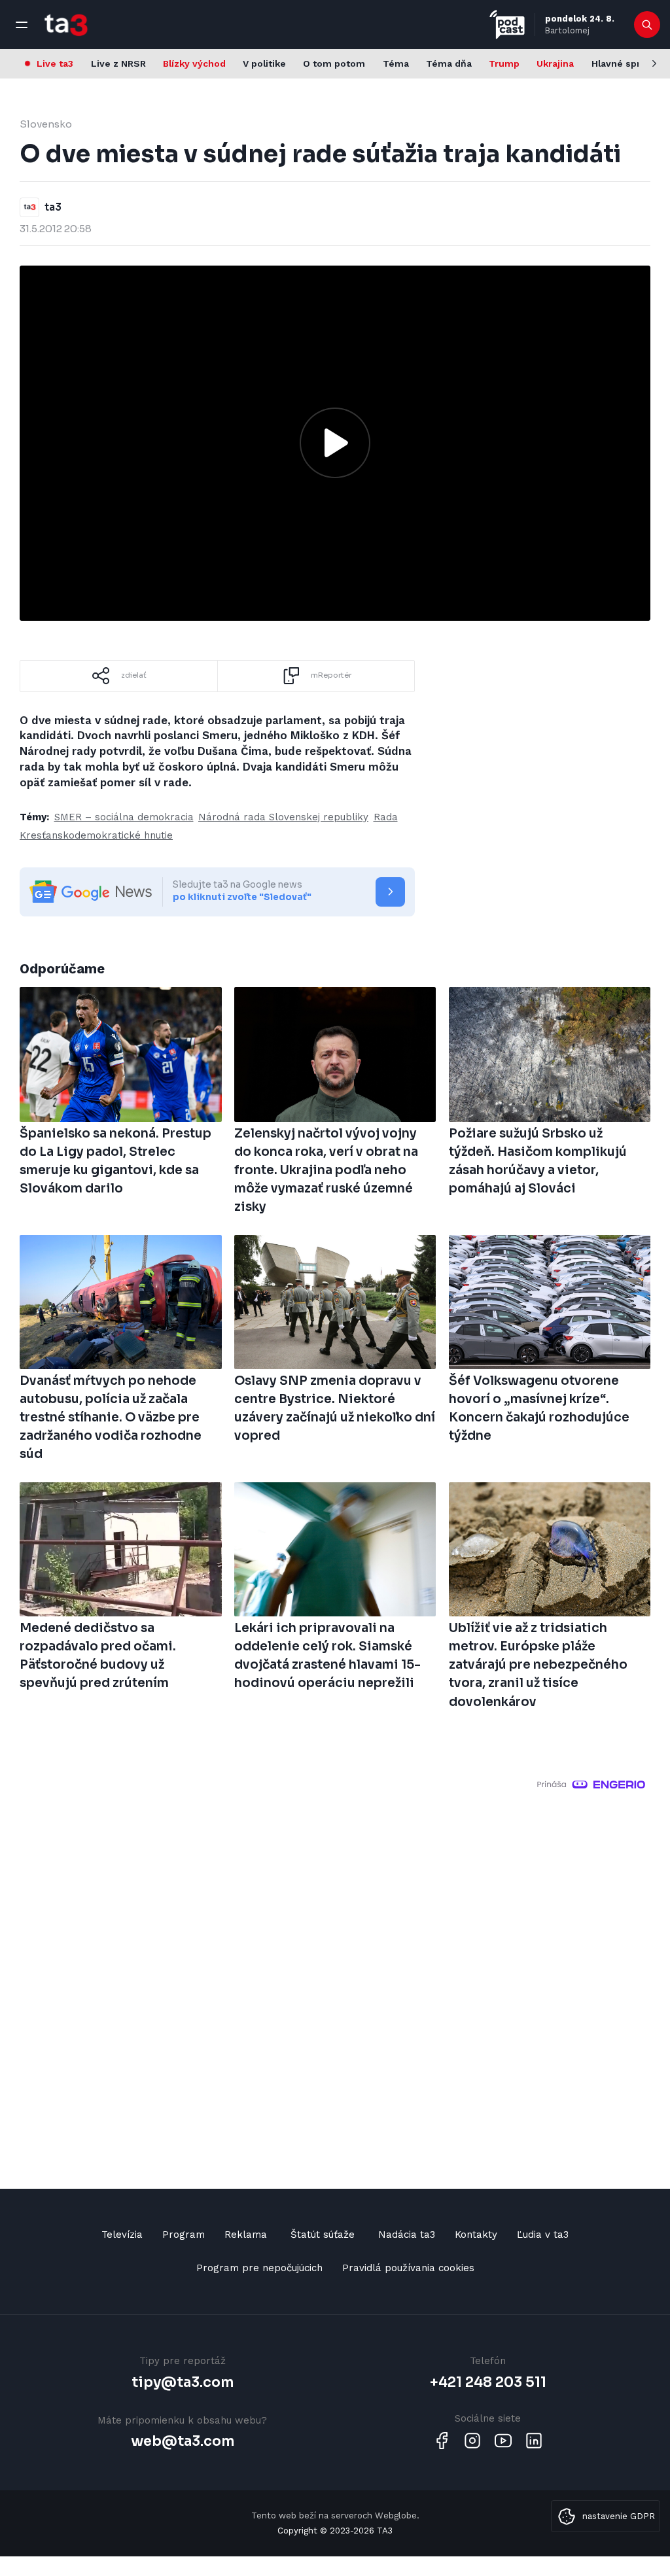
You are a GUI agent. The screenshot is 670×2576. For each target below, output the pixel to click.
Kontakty (476, 2235)
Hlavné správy (624, 63)
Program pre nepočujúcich (259, 2268)
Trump (504, 63)
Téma (396, 63)
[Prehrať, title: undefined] (335, 443)
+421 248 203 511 (488, 2382)
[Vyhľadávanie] (647, 25)
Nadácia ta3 (407, 2235)
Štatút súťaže (323, 2235)
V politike (264, 63)
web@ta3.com (183, 2441)
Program (184, 2235)
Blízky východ (194, 63)
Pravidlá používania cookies (408, 2268)
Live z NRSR (118, 63)
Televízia (122, 2235)
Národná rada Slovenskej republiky (283, 817)
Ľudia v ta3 (543, 2235)
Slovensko (46, 124)
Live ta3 (55, 63)
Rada (386, 817)
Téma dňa (449, 63)
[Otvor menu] (22, 25)
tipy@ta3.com (183, 2382)
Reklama (246, 2235)
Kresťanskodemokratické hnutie (96, 835)
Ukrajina (555, 63)
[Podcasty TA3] (507, 25)
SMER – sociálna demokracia (124, 817)
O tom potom (334, 63)
